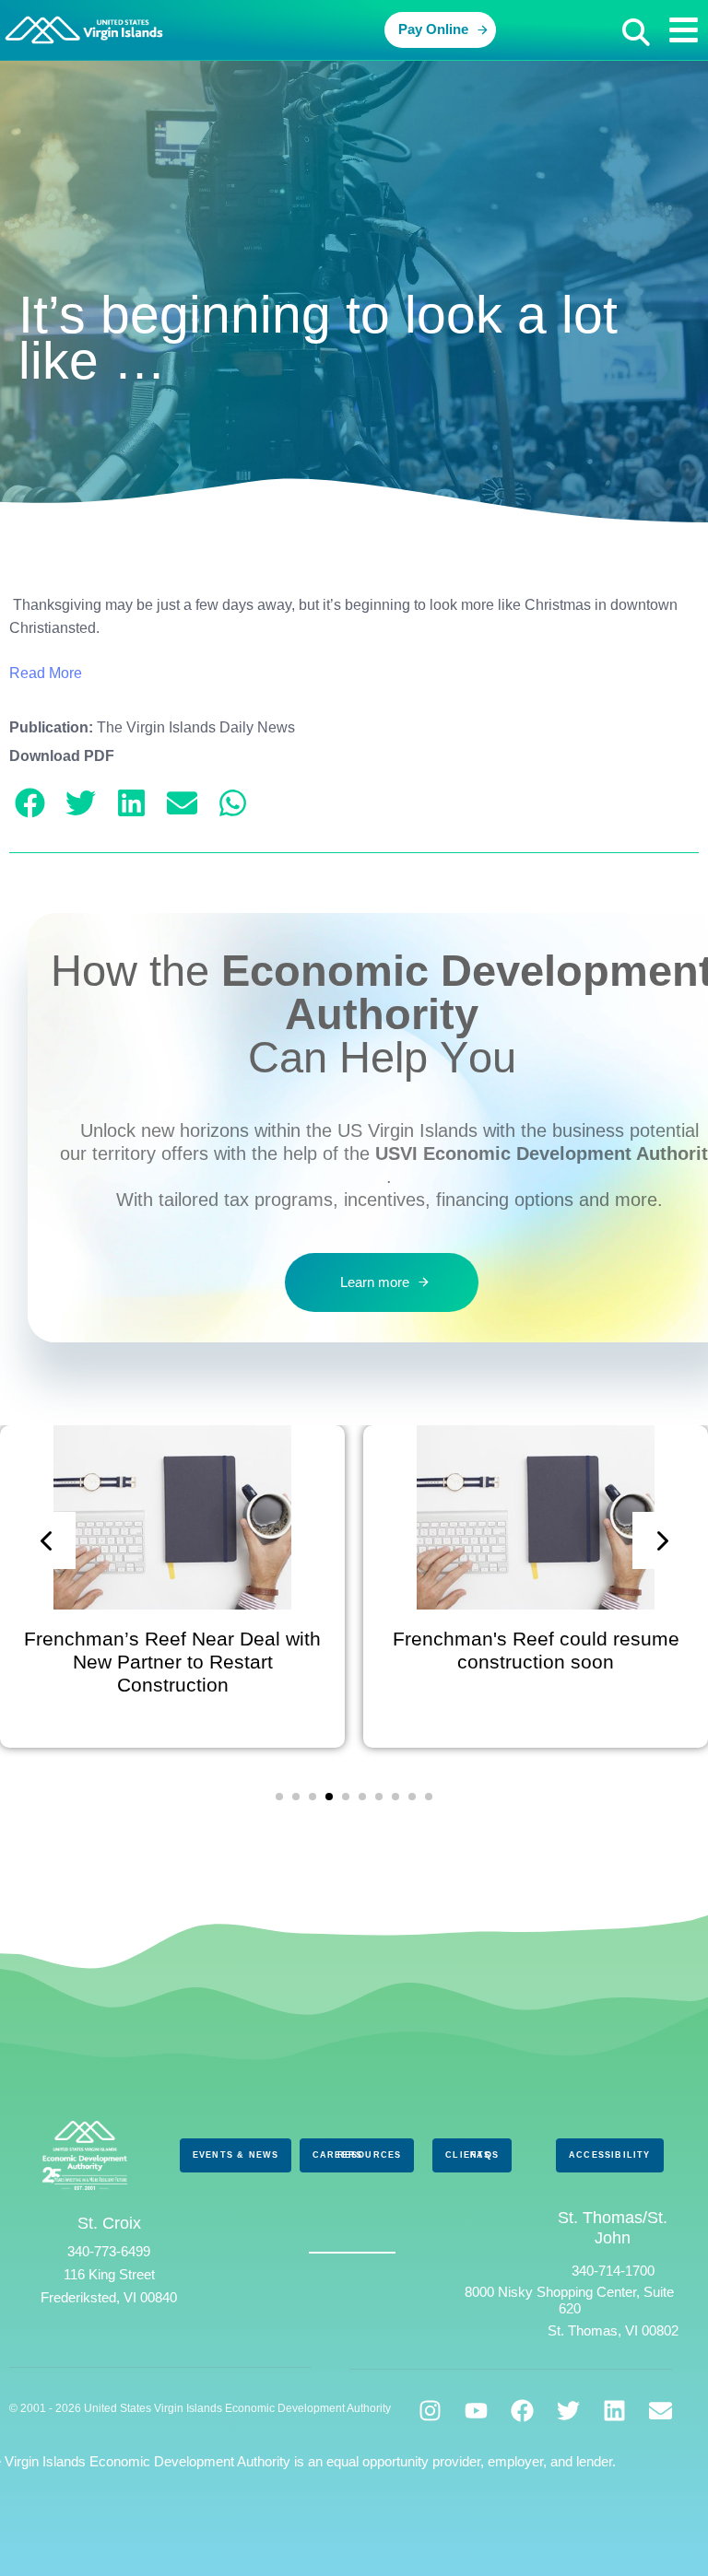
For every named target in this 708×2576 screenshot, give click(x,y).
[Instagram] (430, 2411)
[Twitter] (568, 2411)
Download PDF (62, 756)
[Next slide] (661, 1540)
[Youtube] (476, 2411)
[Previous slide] (47, 1540)
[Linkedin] (614, 2411)
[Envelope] (661, 2411)
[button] (636, 32)
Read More (46, 673)
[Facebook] (522, 2411)
